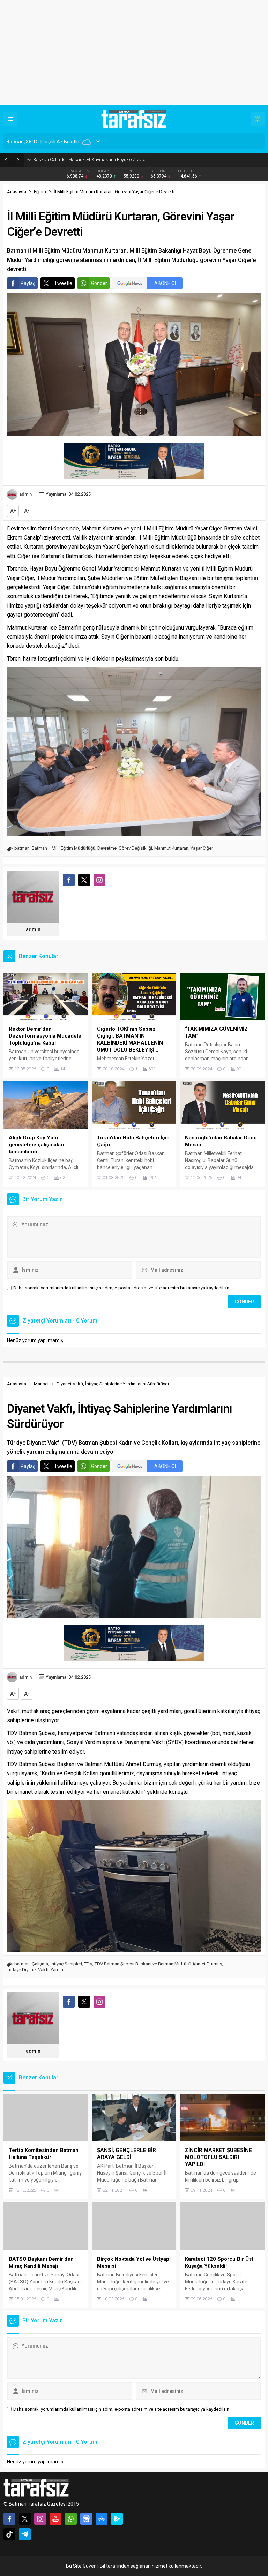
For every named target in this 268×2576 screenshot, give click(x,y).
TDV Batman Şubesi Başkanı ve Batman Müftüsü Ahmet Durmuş (158, 1964)
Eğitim (40, 192)
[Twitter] (25, 2519)
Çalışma (40, 1964)
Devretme (107, 848)
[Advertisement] (134, 52)
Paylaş (28, 283)
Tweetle (63, 283)
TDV (88, 1964)
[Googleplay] (117, 2519)
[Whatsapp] (71, 2519)
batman (22, 848)
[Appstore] (102, 2519)
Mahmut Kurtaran (171, 848)
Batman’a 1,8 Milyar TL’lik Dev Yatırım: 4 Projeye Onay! (87, 160)
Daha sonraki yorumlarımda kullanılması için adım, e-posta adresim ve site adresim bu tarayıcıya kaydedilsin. (122, 1288)
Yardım (58, 1970)
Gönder (99, 283)
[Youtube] (55, 2519)
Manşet (41, 1384)
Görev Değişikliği (135, 848)
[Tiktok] (9, 2534)
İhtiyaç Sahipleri (66, 1964)
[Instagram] (40, 2519)
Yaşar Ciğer (202, 848)
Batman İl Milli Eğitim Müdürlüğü (64, 848)
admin (25, 494)
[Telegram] (25, 2534)
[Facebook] (9, 2519)
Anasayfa (17, 192)
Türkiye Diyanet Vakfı (28, 1970)
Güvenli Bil (94, 2566)
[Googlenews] (86, 2519)
